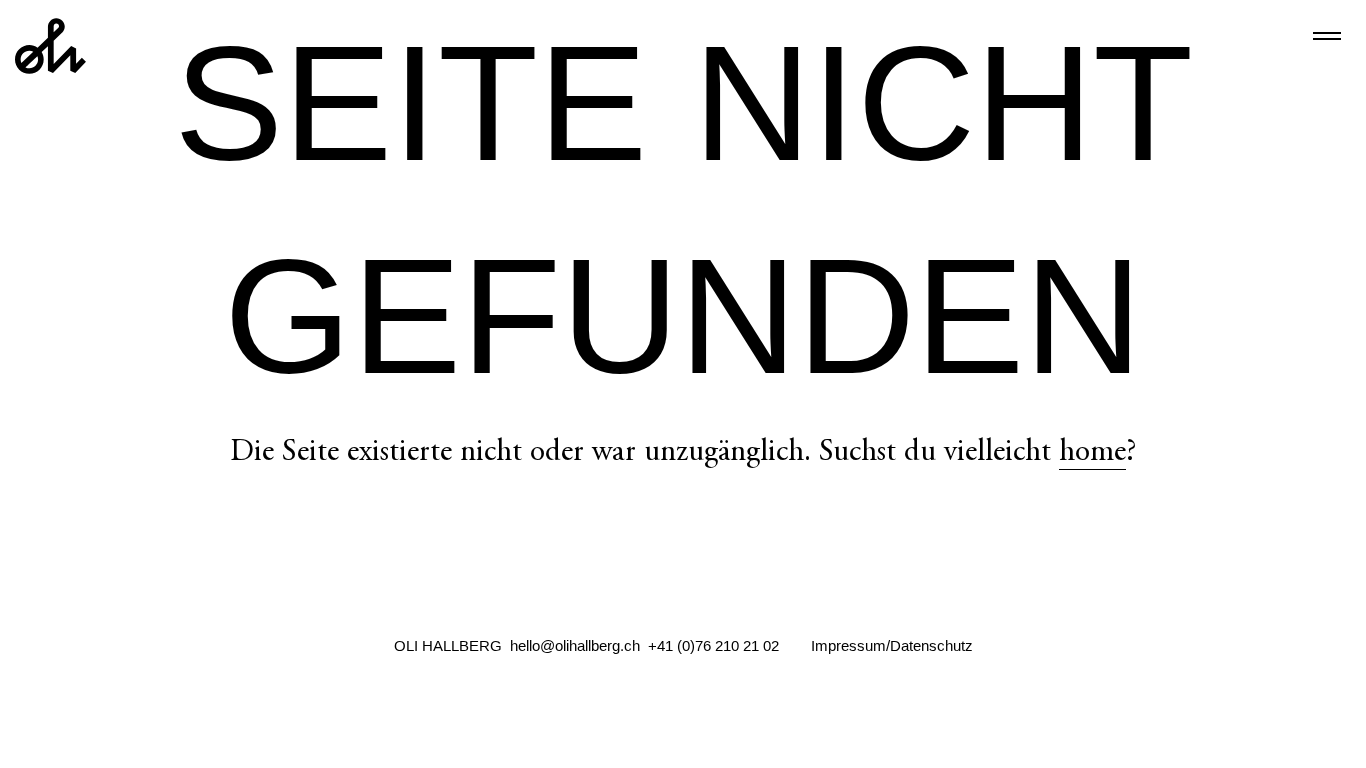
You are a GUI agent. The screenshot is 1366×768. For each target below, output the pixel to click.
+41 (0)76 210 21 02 (713, 646)
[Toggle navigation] (1327, 37)
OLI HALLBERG (448, 646)
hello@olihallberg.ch (575, 646)
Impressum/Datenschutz (892, 646)
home (1092, 453)
